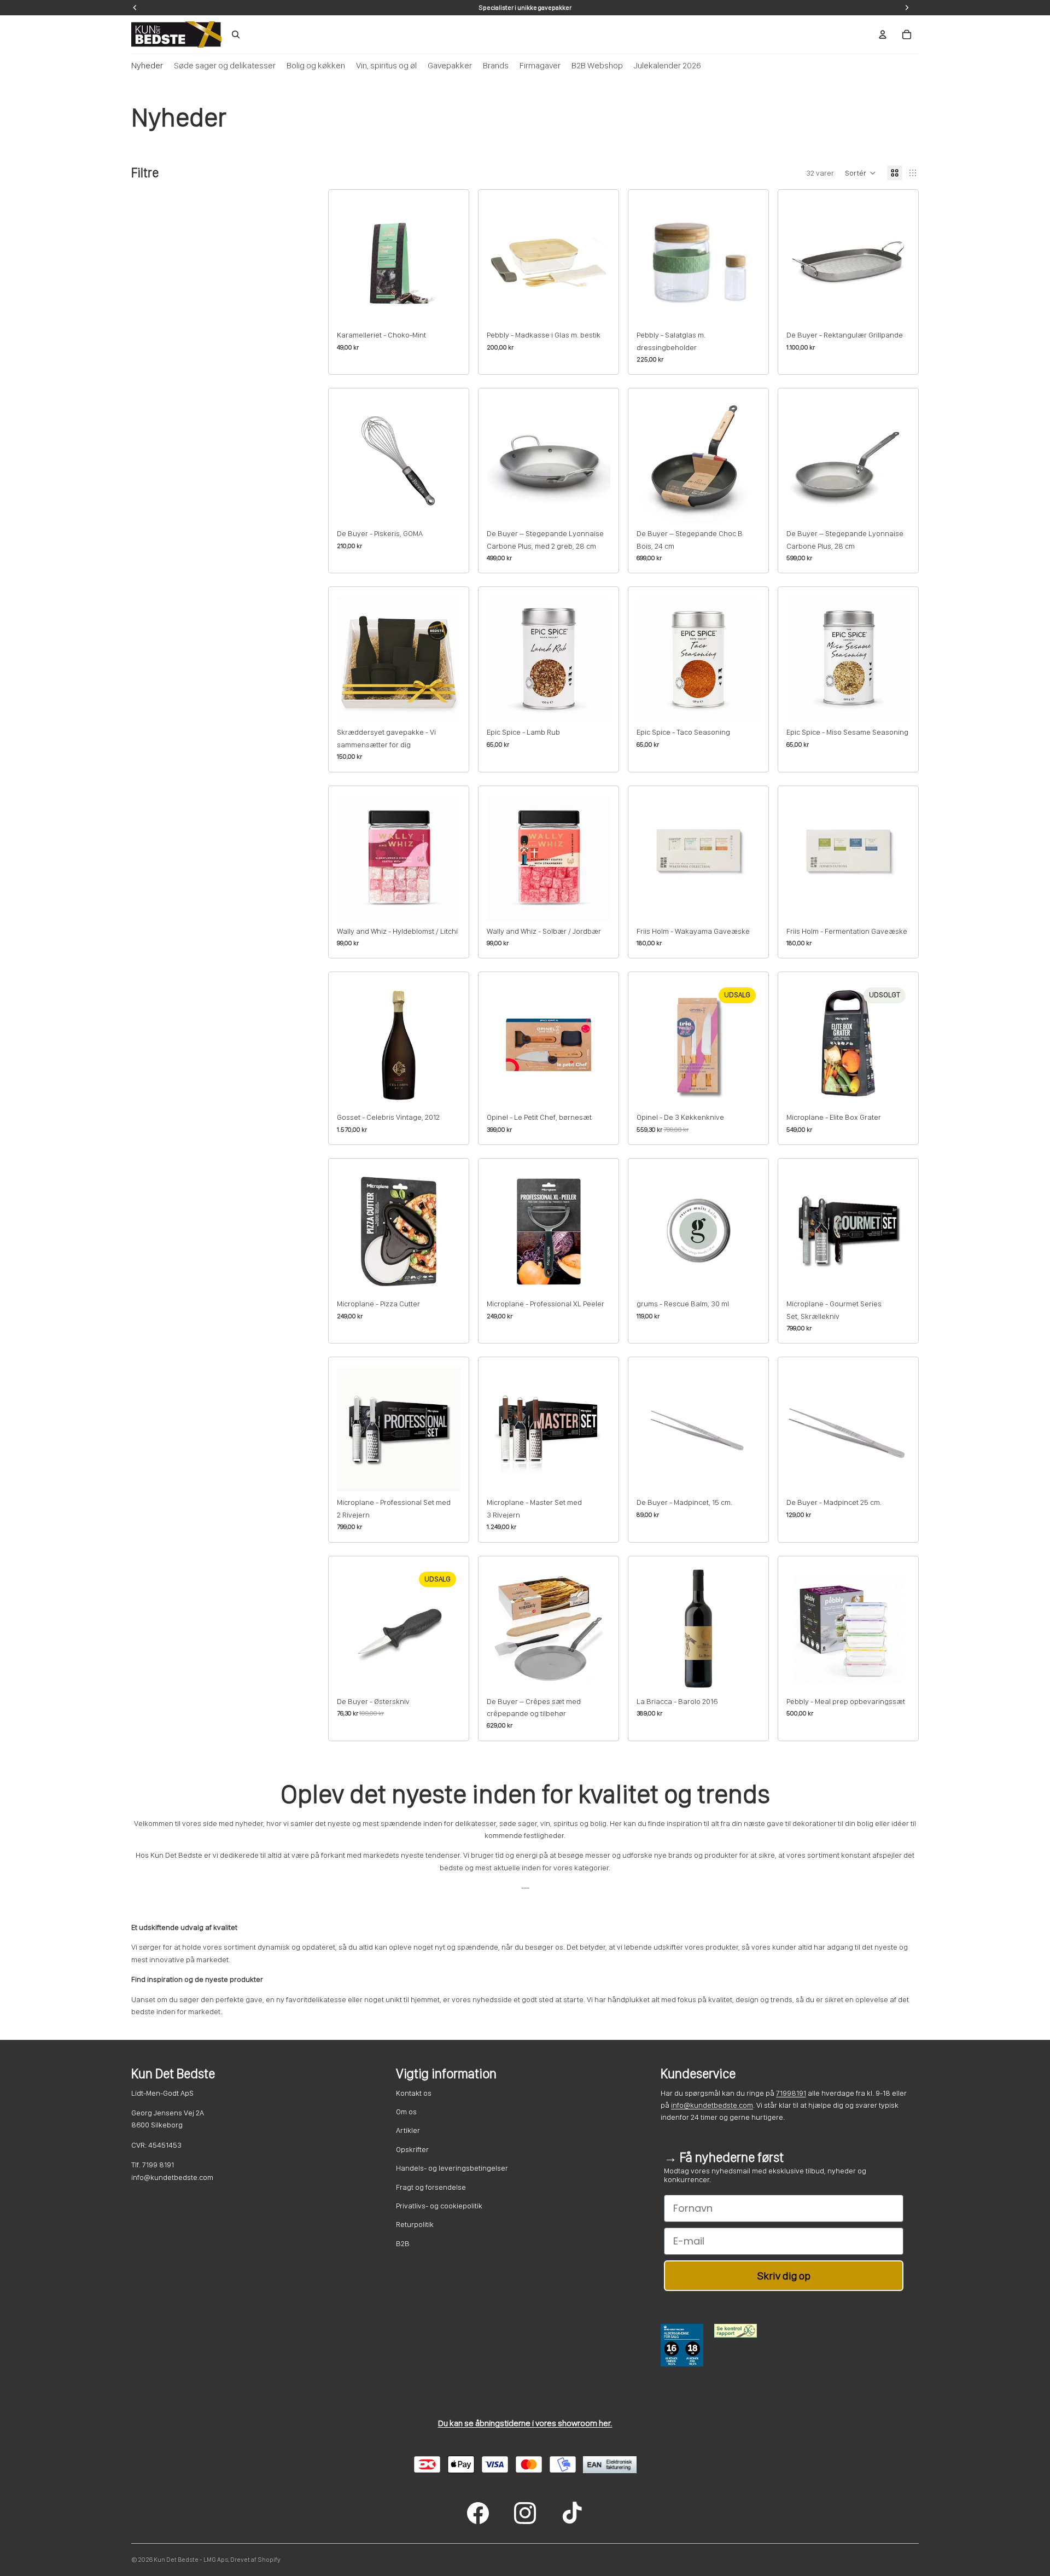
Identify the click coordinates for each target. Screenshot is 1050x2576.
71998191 (791, 2093)
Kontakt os (414, 2093)
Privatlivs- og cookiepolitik (439, 2206)
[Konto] (883, 34)
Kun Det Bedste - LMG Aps (191, 2560)
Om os (406, 2112)
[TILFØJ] (444, 307)
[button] (861, 173)
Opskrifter (412, 2149)
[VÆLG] (444, 705)
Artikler (408, 2130)
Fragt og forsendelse (431, 2187)
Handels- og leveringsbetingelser (452, 2168)
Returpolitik (415, 2224)
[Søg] (236, 34)
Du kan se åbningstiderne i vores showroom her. (525, 2423)
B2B (403, 2243)
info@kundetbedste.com (712, 2105)
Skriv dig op (784, 2276)
